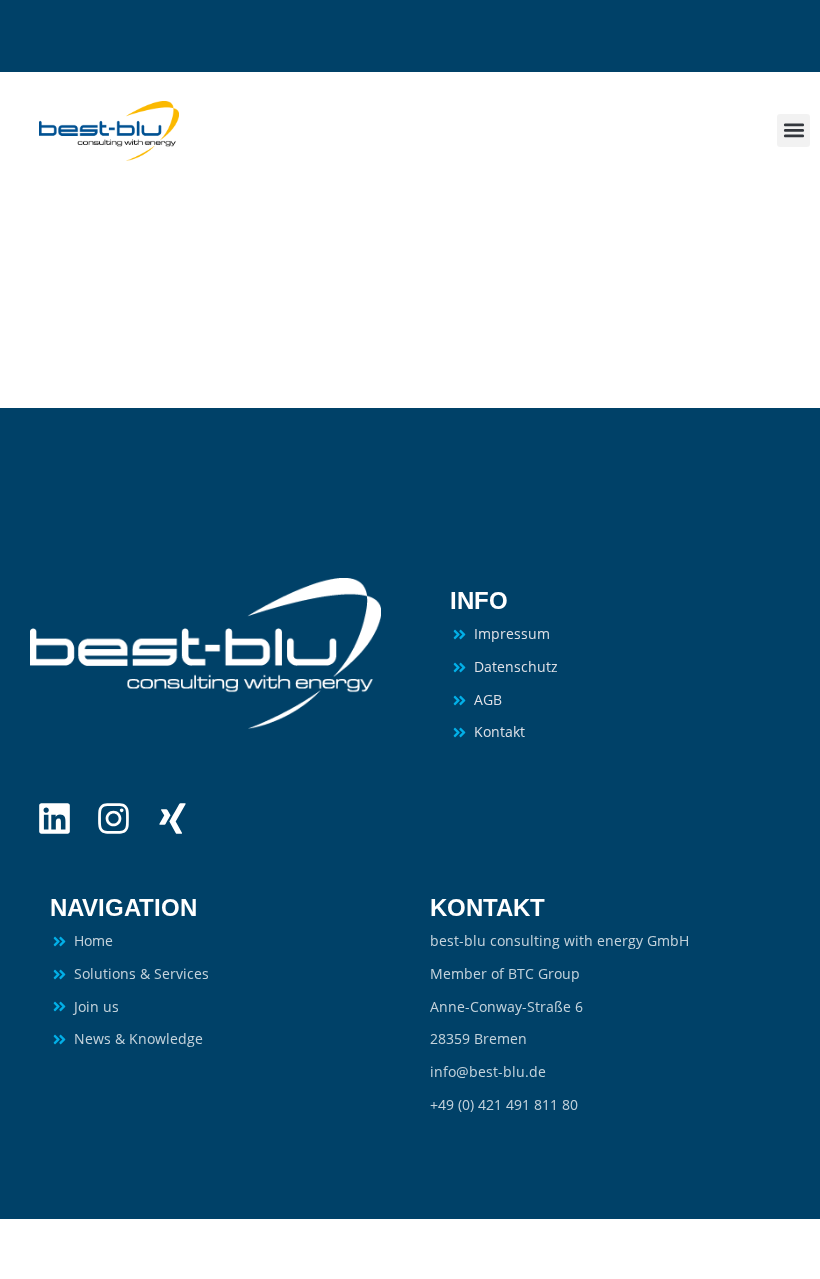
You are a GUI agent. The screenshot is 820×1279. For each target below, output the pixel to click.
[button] (793, 130)
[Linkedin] (54, 818)
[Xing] (172, 818)
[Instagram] (113, 818)
